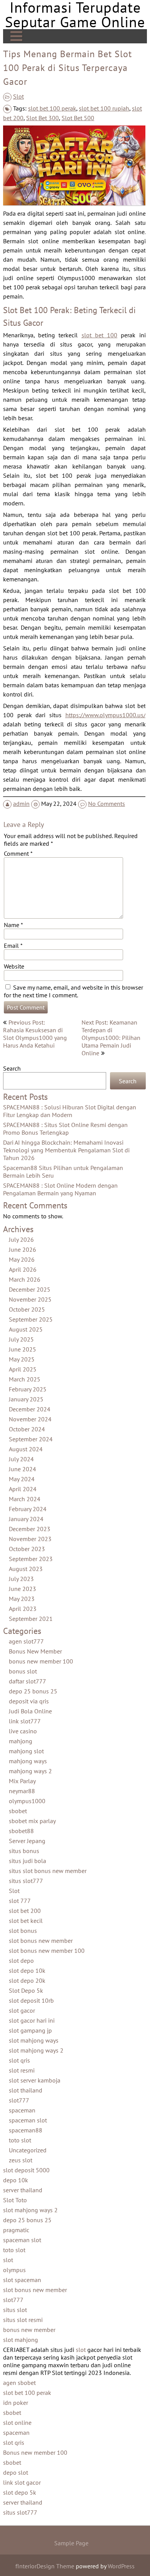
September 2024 (31, 1439)
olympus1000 (27, 1801)
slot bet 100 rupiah (104, 108)
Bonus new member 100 (35, 2453)
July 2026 (21, 1240)
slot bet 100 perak (52, 108)
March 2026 (25, 1280)
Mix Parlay (22, 1781)
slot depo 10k (27, 1971)
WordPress (121, 2566)
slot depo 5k (20, 2493)
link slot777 (25, 1721)
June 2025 (22, 1350)
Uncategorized (28, 2150)
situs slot (15, 2310)
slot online (17, 2423)
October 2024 (27, 1429)
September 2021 (31, 1619)
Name (13, 925)
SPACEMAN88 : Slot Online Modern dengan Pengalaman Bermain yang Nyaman (60, 1190)
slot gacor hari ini (32, 2021)
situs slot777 (26, 1881)
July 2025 (21, 1340)
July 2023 (21, 1579)
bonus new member (29, 2330)
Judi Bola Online (30, 1711)
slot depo (21, 1961)
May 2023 (22, 1599)
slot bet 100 (99, 335)
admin (21, 804)
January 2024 (26, 1519)
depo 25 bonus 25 (33, 1691)
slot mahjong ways (34, 2041)
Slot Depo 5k (26, 1991)
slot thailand (26, 2091)
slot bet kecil (26, 1921)
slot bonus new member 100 (47, 1951)
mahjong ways (28, 1761)
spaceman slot (28, 2121)
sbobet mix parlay (32, 1821)
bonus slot (23, 1672)
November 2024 (30, 1419)
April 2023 (23, 1609)
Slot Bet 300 (42, 118)
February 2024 (28, 1509)
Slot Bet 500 (78, 118)
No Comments (107, 804)
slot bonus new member (41, 1941)
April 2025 (23, 1370)
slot (8, 2260)
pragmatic (16, 2230)
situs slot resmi (23, 2320)
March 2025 (25, 1380)
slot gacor (22, 2011)
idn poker (16, 2403)
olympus (14, 2270)
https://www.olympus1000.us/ (105, 715)
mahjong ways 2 (30, 1771)
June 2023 (22, 1589)
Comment (18, 853)
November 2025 (30, 1300)
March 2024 (25, 1499)
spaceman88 (26, 2130)
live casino (23, 1731)
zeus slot (21, 2160)
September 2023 (31, 1559)
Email (13, 946)
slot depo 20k (27, 1981)
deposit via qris (29, 1701)
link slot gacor (22, 2483)
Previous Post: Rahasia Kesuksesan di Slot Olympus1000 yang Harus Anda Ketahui (35, 1034)
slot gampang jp (30, 2031)
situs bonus (24, 1851)
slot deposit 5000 (26, 2170)
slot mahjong (21, 2340)
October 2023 (27, 1549)
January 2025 (26, 1399)
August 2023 (26, 1569)
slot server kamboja (35, 2081)
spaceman (22, 2111)
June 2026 (22, 1250)
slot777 (19, 2101)
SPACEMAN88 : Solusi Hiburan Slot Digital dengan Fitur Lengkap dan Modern (70, 1111)
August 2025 (26, 1330)
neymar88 (22, 1791)
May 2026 (22, 1260)
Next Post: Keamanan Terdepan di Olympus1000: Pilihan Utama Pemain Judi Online (111, 1038)
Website (14, 966)
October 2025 (27, 1310)
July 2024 (21, 1459)
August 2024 (26, 1449)
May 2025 (22, 1360)
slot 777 (20, 1901)
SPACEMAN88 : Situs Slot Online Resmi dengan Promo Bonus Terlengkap (65, 1129)
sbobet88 (21, 1831)
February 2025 (28, 1389)
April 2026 (23, 1270)
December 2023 (30, 1529)
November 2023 (30, 1539)
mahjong (21, 1741)
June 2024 (22, 1469)
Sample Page (71, 2543)
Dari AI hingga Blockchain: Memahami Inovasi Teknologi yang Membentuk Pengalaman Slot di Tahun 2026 (66, 1150)
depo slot (16, 2473)
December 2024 (30, 1409)
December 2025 (30, 1290)
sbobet (18, 1811)
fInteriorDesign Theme (45, 2566)
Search (12, 1068)
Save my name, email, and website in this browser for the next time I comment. (73, 991)
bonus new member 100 (41, 1662)
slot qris (19, 2061)
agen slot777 (26, 1642)
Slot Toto (15, 2200)
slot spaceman (22, 2280)
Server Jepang (27, 1841)
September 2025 (31, 1320)
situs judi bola (27, 1861)
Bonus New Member (35, 1652)
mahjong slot (26, 1751)
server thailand (23, 2190)
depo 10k (16, 2180)
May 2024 (22, 1479)
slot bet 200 (25, 1911)
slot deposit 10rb (31, 2001)
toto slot (20, 2140)
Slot (18, 96)
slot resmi (22, 2071)
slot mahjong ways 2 (36, 2051)
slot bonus (23, 1931)
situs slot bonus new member (48, 1871)
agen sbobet (19, 2383)
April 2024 (23, 1489)
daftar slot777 (27, 1682)
